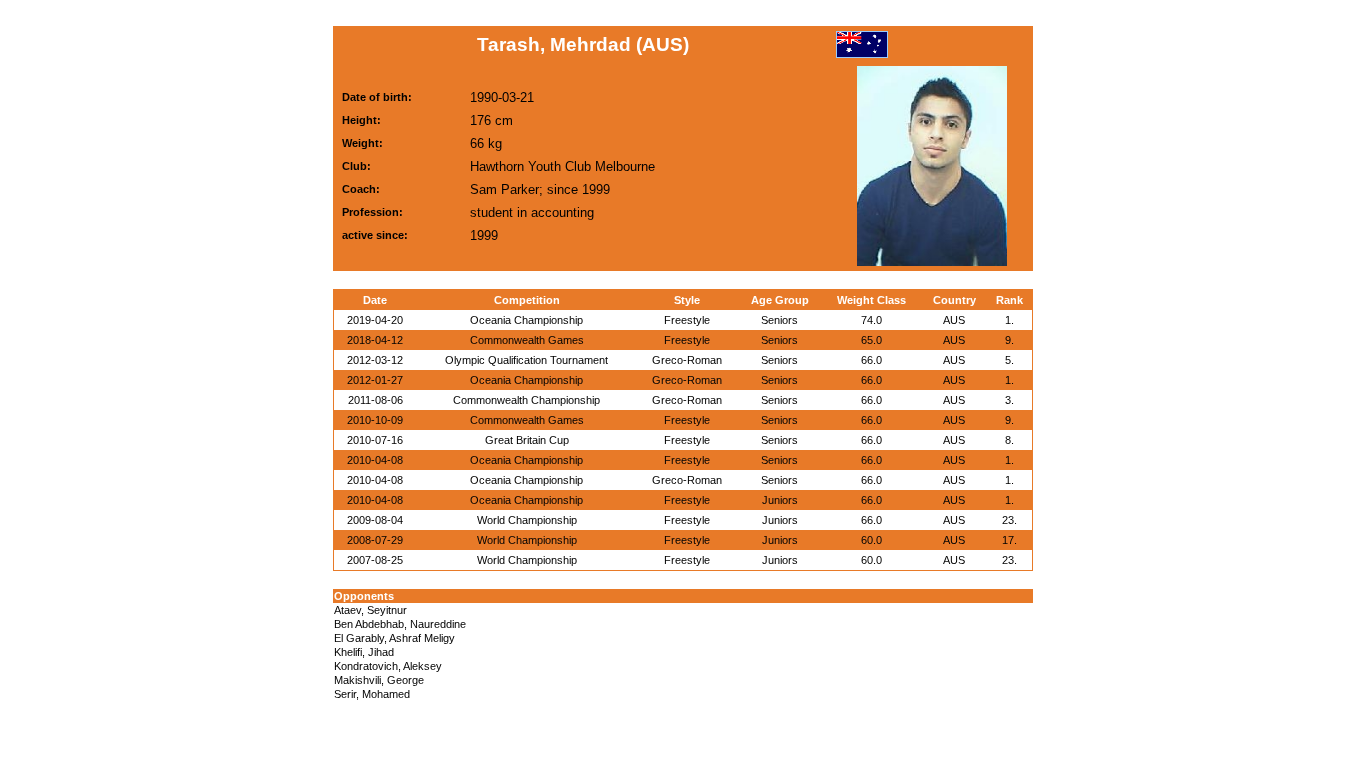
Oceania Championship (526, 320)
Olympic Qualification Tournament (526, 360)
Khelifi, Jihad (364, 652)
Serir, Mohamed (372, 694)
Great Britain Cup (527, 440)
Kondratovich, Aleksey (388, 666)
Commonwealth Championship (526, 400)
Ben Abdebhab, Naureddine (400, 624)
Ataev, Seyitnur (370, 610)
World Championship (527, 520)
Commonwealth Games (527, 340)
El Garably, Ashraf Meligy (394, 638)
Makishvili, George (379, 680)
